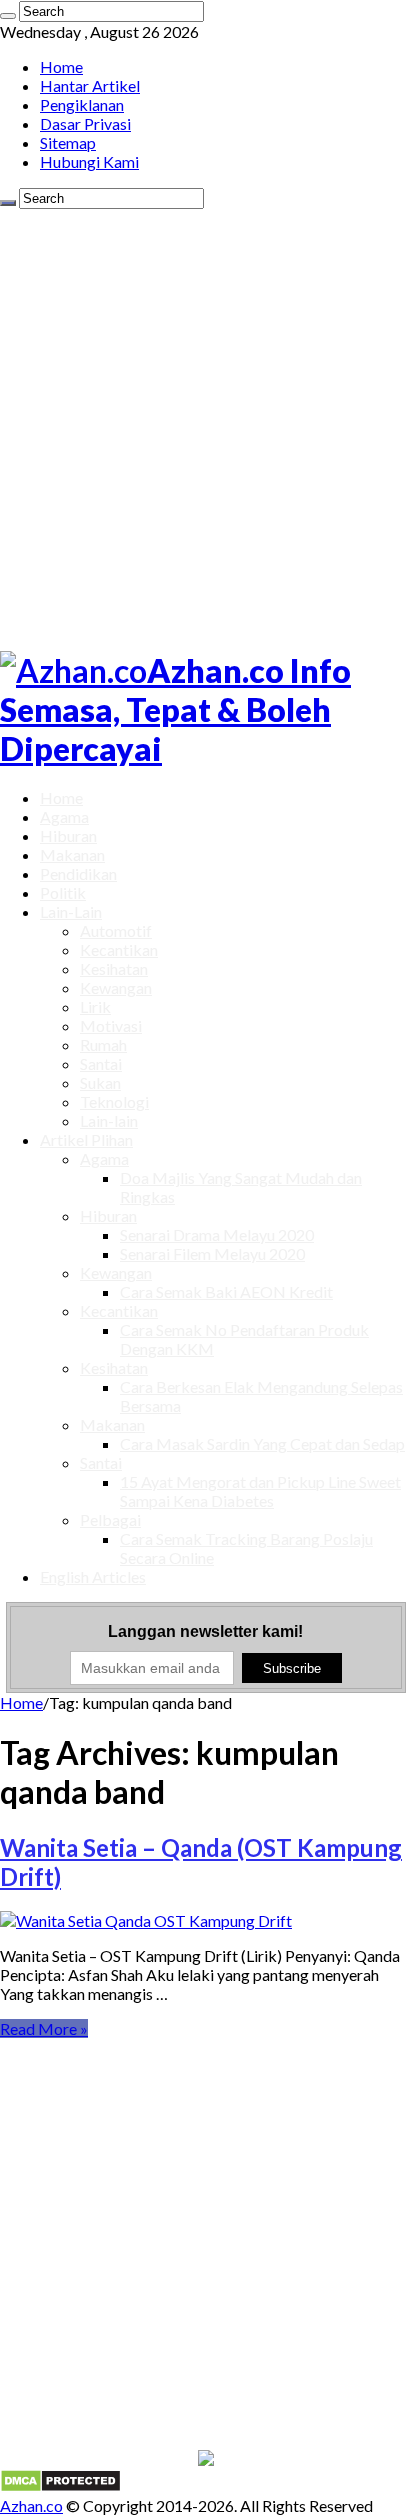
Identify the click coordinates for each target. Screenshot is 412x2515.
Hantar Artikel (90, 85)
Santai (101, 1063)
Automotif (116, 930)
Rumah (103, 1044)
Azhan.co (31, 2505)
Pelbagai (110, 1519)
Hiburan (68, 835)
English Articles (93, 1576)
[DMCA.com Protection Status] (60, 2486)
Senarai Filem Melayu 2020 (212, 1253)
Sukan (100, 1082)
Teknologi (114, 1101)
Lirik (95, 1006)
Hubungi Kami (89, 161)
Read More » (44, 2028)
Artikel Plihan (86, 1139)
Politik (63, 892)
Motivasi (111, 1025)
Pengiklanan (82, 104)
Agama (64, 816)
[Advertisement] (206, 425)
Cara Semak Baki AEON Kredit (226, 1291)
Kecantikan (119, 949)
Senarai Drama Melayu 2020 (217, 1234)
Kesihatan (114, 968)
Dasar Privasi (85, 123)
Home (61, 66)
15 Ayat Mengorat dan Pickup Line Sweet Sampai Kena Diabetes (260, 1491)
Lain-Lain (71, 911)
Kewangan (116, 987)
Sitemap (68, 142)
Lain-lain (109, 1120)
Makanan (72, 854)
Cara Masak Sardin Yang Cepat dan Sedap (262, 1443)
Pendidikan (78, 873)
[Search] (8, 16)
